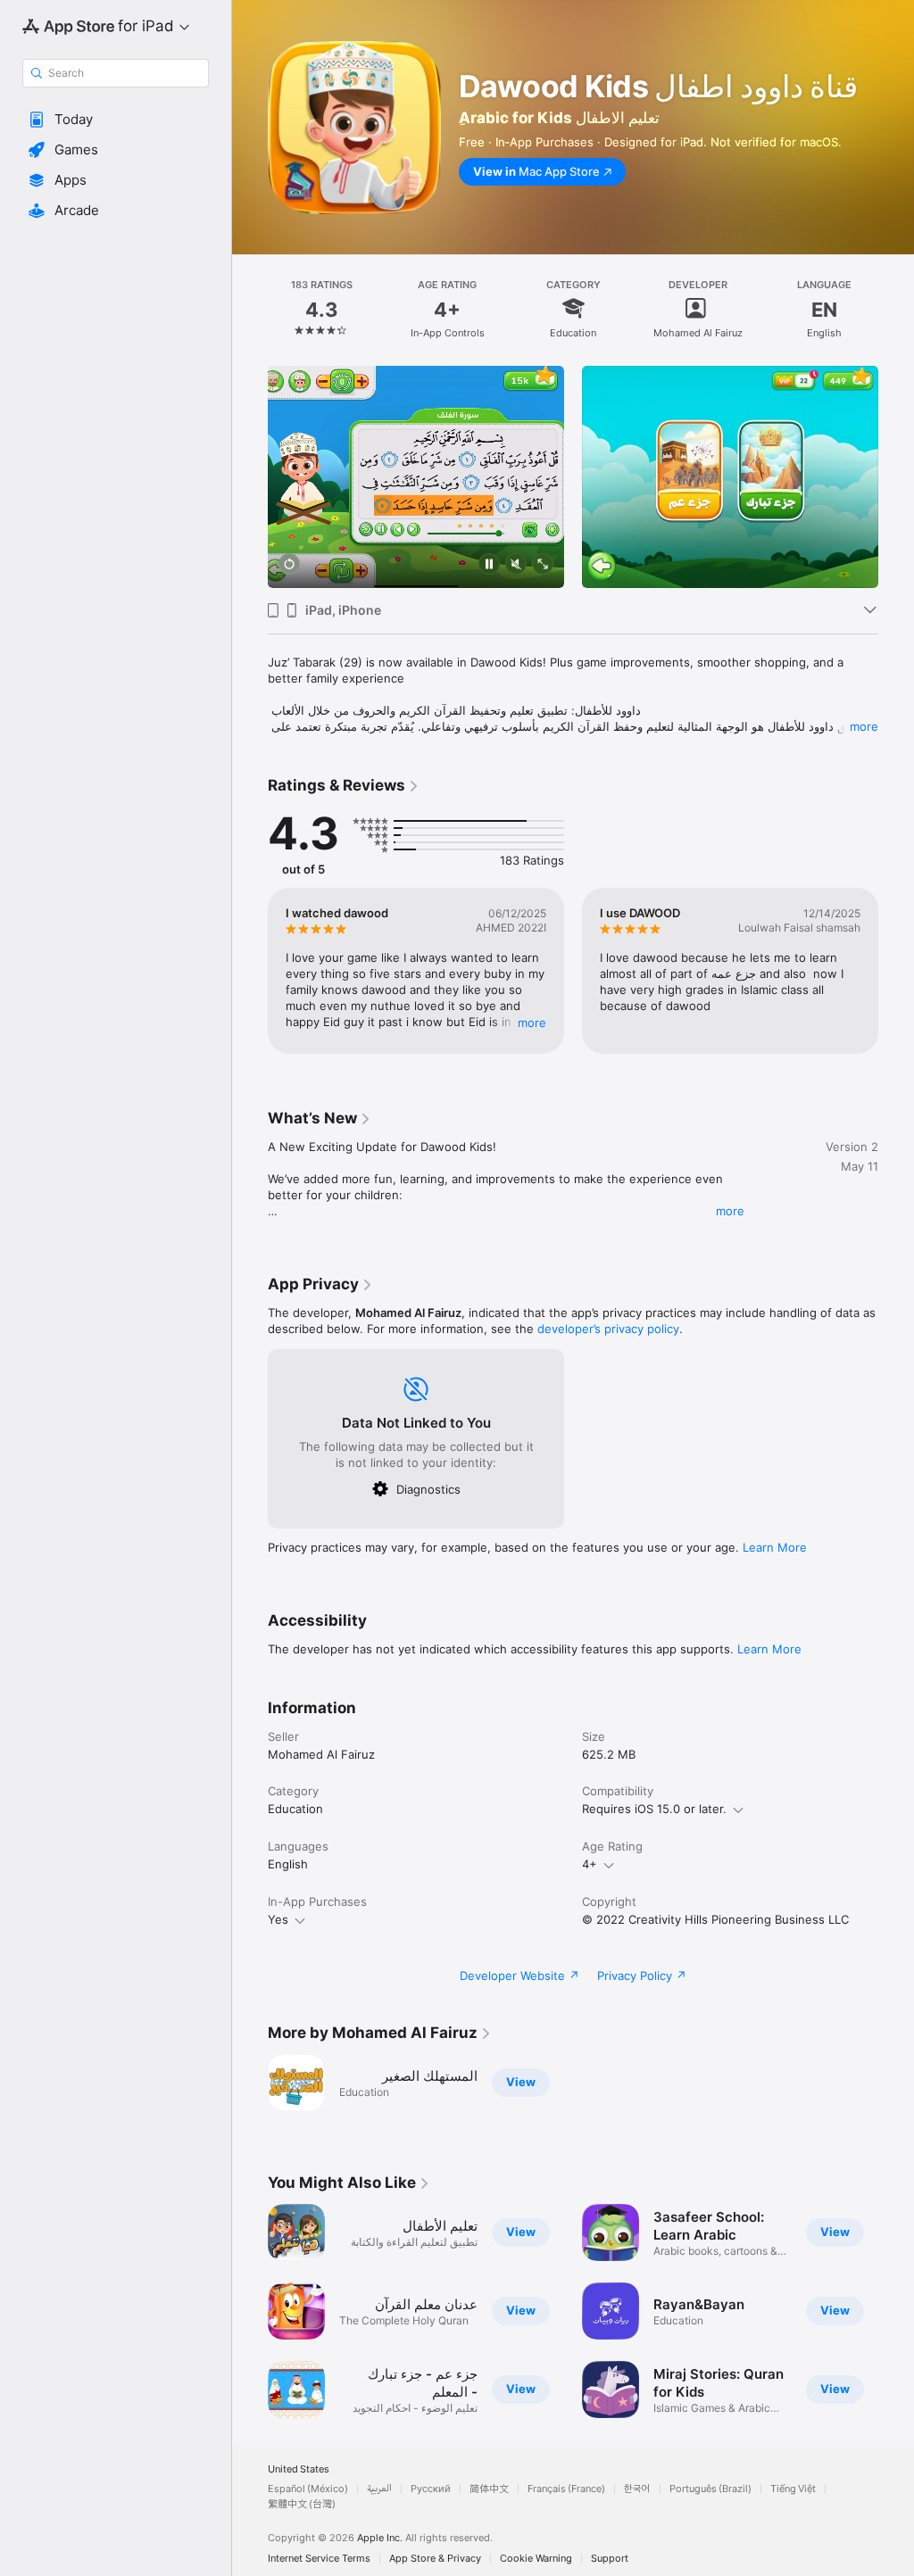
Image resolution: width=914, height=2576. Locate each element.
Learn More (775, 1547)
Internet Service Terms (319, 2559)
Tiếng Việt (793, 2489)
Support (610, 2559)
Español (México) (308, 2489)
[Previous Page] (250, 308)
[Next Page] (896, 308)
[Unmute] (516, 565)
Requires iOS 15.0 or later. (654, 1809)
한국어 (637, 2489)
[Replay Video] (289, 565)
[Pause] (489, 565)
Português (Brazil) (710, 2489)
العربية (379, 2489)
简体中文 (489, 2489)
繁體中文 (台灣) (302, 2504)
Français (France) (566, 2489)
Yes (278, 1919)
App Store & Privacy (435, 2559)
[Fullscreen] (543, 565)
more (864, 726)
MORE (532, 1023)
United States (299, 2469)
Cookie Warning (536, 2559)
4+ (590, 1864)
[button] (116, 120)
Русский (431, 2489)
